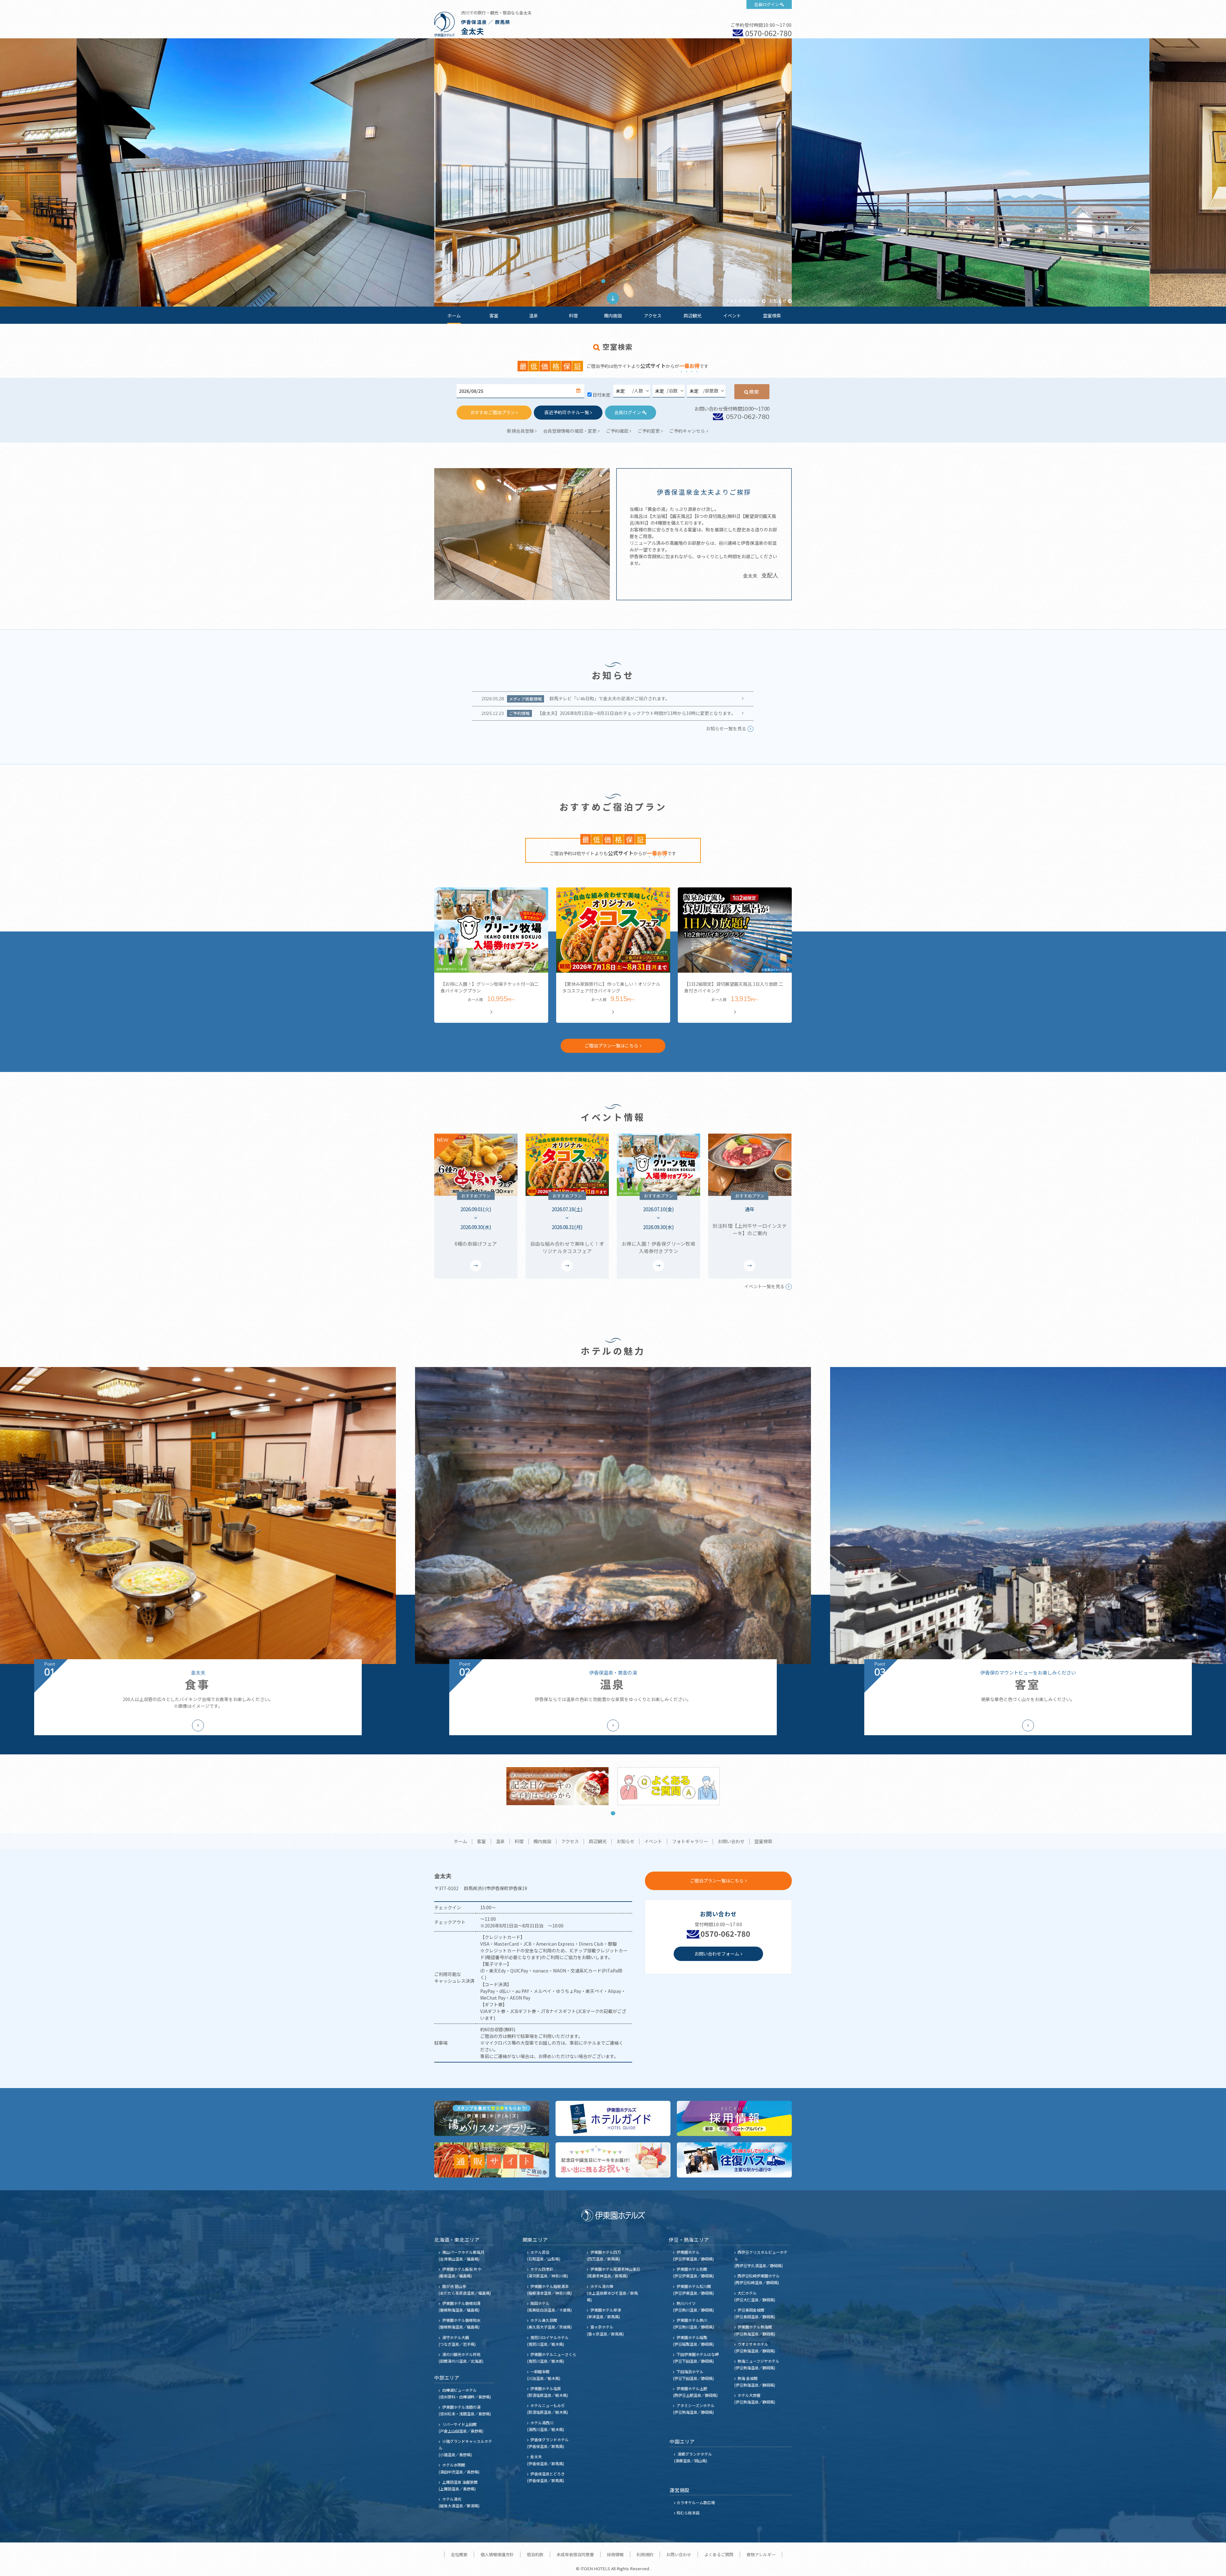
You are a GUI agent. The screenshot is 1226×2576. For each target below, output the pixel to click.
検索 (754, 391)
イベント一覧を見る (764, 1286)
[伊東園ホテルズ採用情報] (734, 2118)
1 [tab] (594, 281)
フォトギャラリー (743, 301)
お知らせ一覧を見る (726, 728)
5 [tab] (632, 281)
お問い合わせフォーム (717, 1954)
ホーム (454, 315)
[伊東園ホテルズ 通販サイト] (492, 2160)
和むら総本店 (688, 2513)
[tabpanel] (613, 172)
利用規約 (645, 2554)
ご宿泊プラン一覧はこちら (611, 1045)
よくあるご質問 (719, 2554)
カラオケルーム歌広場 (696, 2502)
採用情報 (615, 2554)
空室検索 (772, 315)
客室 (494, 315)
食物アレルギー (761, 2554)
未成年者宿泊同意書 (575, 2554)
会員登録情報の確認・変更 (570, 431)
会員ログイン (767, 4)
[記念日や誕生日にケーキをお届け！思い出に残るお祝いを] (613, 2160)
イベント (732, 315)
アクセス (653, 315)
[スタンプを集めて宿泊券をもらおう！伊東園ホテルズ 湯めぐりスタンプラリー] (492, 2118)
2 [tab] (603, 281)
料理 (573, 315)
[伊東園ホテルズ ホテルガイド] (613, 2118)
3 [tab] (613, 281)
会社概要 (459, 2554)
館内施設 (613, 315)
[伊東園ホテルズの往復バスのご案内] (734, 2160)
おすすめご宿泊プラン (493, 412)
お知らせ (778, 301)
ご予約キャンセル (687, 431)
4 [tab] (623, 281)
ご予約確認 (617, 431)
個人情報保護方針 (497, 2554)
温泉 (534, 315)
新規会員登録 (520, 431)
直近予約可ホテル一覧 (567, 412)
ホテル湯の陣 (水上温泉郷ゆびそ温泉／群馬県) (612, 2293)
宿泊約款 (535, 2554)
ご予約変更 (649, 431)
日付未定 (602, 395)
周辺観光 (692, 315)
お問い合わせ (731, 1842)
